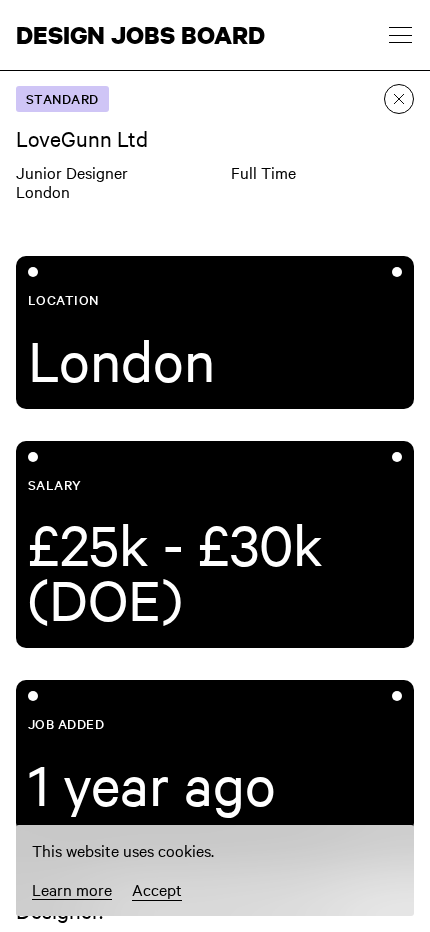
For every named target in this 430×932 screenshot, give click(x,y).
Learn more (72, 890)
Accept (157, 889)
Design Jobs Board (140, 35)
